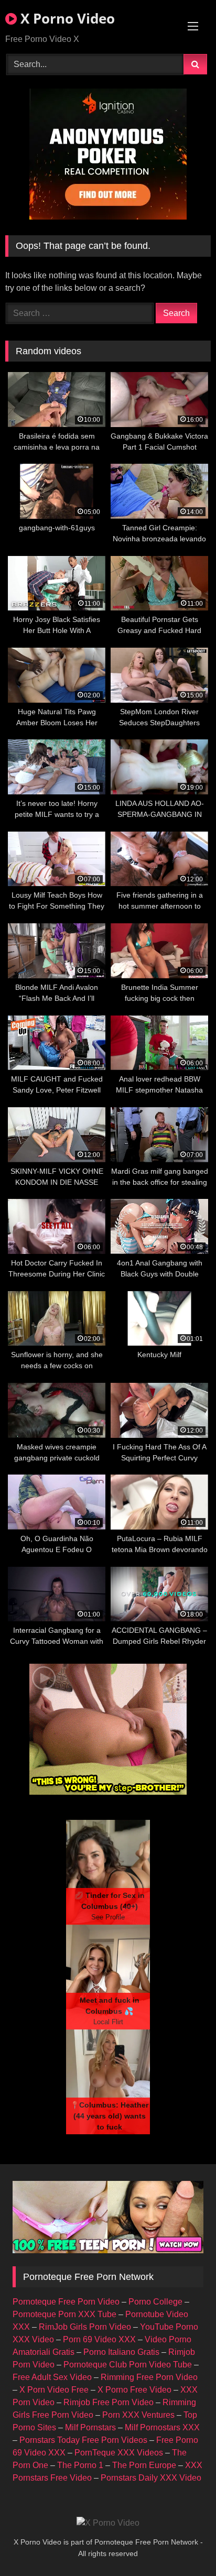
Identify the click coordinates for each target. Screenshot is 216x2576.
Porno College (155, 2302)
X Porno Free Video (134, 2390)
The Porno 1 (80, 2465)
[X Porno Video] (108, 2523)
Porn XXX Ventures (138, 2415)
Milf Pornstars (90, 2427)
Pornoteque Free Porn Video (66, 2302)
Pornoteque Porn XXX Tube (64, 2314)
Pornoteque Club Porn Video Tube (128, 2365)
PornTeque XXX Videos (119, 2453)
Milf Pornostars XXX (162, 2427)
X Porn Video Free (54, 2390)
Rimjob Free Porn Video (109, 2402)
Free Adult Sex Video (52, 2377)
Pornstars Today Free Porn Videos (83, 2440)
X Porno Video (66, 18)
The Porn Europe (144, 2465)
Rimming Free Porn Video (149, 2377)
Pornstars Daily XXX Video (151, 2478)
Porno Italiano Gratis (121, 2352)
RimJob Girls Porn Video (85, 2327)
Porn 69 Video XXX (99, 2339)
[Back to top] (183, 2545)
